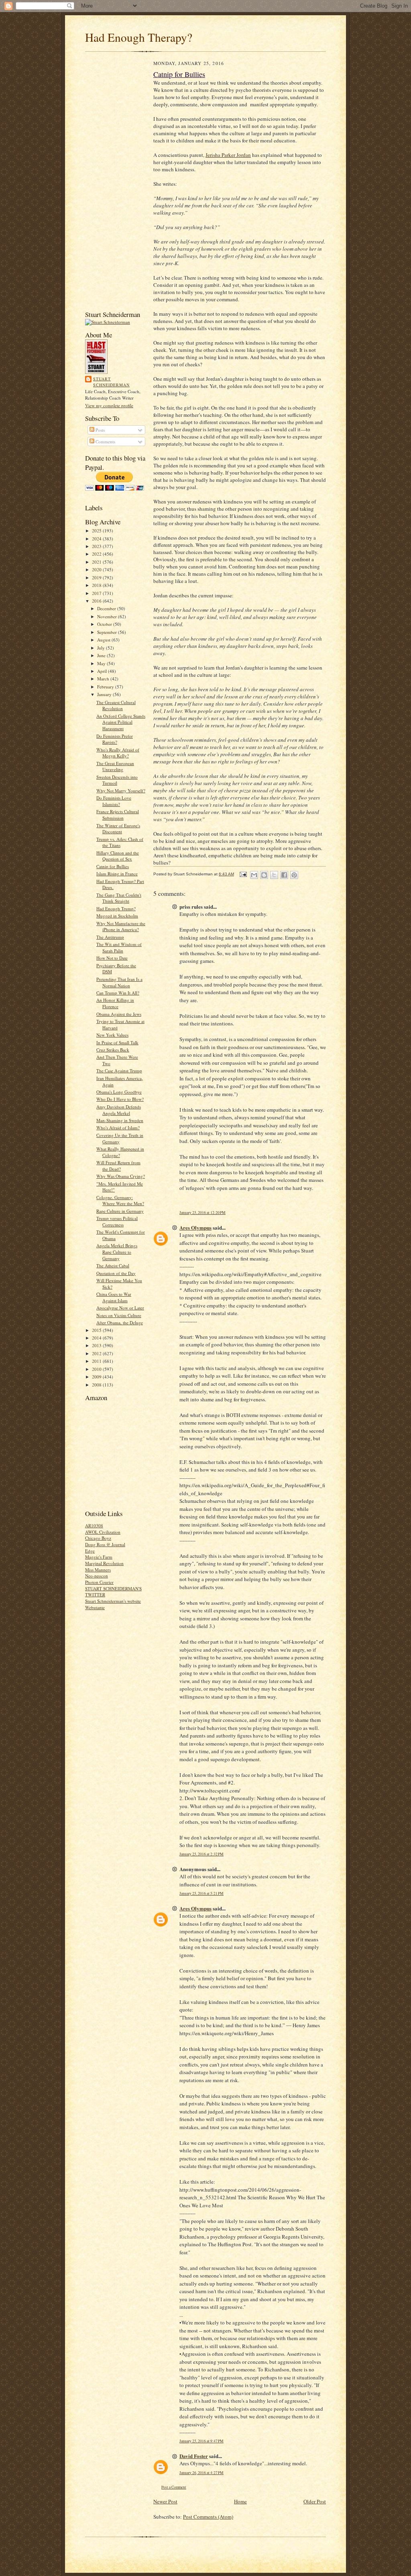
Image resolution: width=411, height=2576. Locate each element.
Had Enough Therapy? (139, 37)
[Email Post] (243, 874)
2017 (97, 593)
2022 (97, 554)
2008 (97, 1385)
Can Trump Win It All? (118, 993)
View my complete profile (109, 405)
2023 (97, 546)
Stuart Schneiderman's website (113, 1601)
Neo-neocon (97, 1576)
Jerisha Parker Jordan (228, 155)
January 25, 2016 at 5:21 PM (201, 1893)
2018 (97, 585)
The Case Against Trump (119, 1071)
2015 (97, 1330)
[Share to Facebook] (284, 875)
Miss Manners (98, 1570)
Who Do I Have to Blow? (120, 1099)
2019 (97, 578)
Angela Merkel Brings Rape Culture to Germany (117, 1252)
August (104, 640)
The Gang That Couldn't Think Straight (119, 898)
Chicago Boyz (98, 1538)
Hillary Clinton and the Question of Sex (118, 856)
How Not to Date (112, 958)
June (102, 655)
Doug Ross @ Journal (105, 1544)
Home (240, 2501)
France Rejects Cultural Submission (118, 815)
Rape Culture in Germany (120, 1211)
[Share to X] (274, 875)
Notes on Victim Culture (119, 1315)
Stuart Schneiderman (111, 382)
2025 (97, 531)
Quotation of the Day (116, 1273)
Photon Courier (99, 1582)
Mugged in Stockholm (117, 916)
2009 (97, 1377)
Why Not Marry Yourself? (121, 791)
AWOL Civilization (103, 1532)
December (107, 608)
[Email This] (254, 875)
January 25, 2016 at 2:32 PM (201, 1854)
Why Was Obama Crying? (121, 1176)
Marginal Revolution (104, 1563)
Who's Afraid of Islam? (118, 1128)
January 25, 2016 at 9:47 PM (201, 2441)
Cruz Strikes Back (113, 1050)
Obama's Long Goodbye (119, 1092)
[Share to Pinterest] (294, 875)
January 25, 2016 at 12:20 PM (202, 1213)
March (104, 679)
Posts (100, 430)
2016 (97, 601)
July (102, 648)
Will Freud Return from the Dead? (118, 1166)
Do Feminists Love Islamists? (114, 801)
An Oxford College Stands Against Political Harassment (121, 722)
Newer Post (165, 2501)
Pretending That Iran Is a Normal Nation (119, 982)
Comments (105, 442)
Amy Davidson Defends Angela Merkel (119, 1110)
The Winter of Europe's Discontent (118, 829)
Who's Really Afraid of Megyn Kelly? (118, 753)
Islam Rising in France (117, 874)
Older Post (315, 2501)
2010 (97, 1369)
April (103, 671)
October (105, 624)
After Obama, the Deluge (120, 1323)
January (105, 694)
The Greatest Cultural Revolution (116, 705)
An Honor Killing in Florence (115, 1003)
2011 (97, 1361)
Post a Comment (174, 2487)
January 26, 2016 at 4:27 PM (201, 2473)
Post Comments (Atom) (208, 2517)
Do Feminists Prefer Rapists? (115, 739)
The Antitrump (110, 937)
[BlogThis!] (264, 875)
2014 (97, 1338)
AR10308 (94, 1526)
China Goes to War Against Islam (114, 1297)
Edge (90, 1551)
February (106, 687)
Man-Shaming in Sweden (120, 1120)
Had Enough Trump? (116, 908)
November (108, 616)
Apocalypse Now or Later (120, 1308)
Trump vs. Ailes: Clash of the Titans (120, 842)
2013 (97, 1345)
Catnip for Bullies (113, 866)
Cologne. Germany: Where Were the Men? (120, 1201)
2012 (97, 1353)
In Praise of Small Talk (117, 1042)
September (108, 632)
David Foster (194, 2456)
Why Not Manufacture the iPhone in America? (121, 927)
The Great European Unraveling (115, 766)
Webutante (95, 1607)
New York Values (112, 1035)
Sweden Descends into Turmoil (117, 780)
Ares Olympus (195, 1227)
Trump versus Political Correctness (117, 1221)
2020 (97, 569)
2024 (97, 539)
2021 (97, 562)
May (102, 663)
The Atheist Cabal (113, 1266)
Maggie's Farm (99, 1557)
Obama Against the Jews (119, 1014)
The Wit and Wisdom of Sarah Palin (119, 947)
